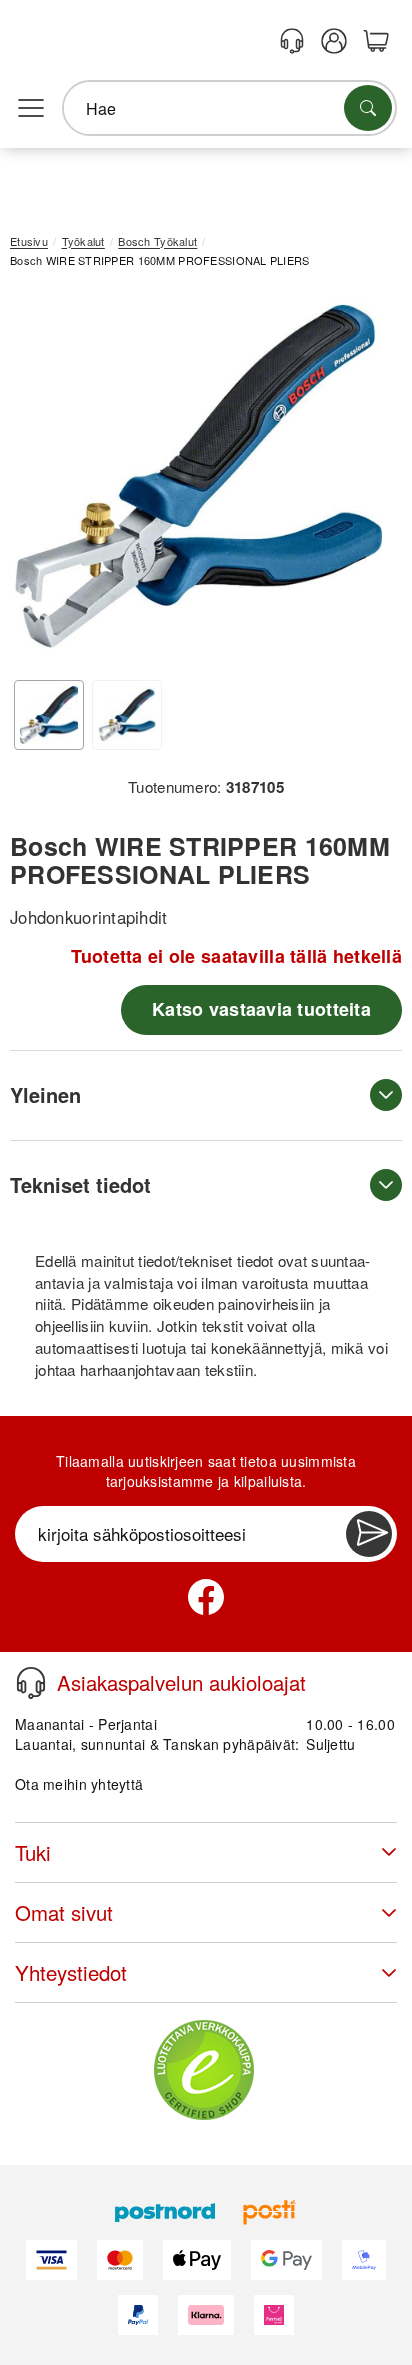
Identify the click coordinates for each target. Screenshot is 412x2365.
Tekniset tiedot (80, 1184)
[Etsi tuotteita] (368, 108)
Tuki (33, 1852)
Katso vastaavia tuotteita (261, 1009)
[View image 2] (127, 715)
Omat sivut (64, 1912)
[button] (198, 476)
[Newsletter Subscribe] (369, 1534)
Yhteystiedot (71, 1972)
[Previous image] (40, 481)
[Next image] (357, 481)
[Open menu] (31, 109)
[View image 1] (49, 715)
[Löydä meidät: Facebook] (206, 1597)
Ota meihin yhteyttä (79, 1784)
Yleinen (45, 1094)
